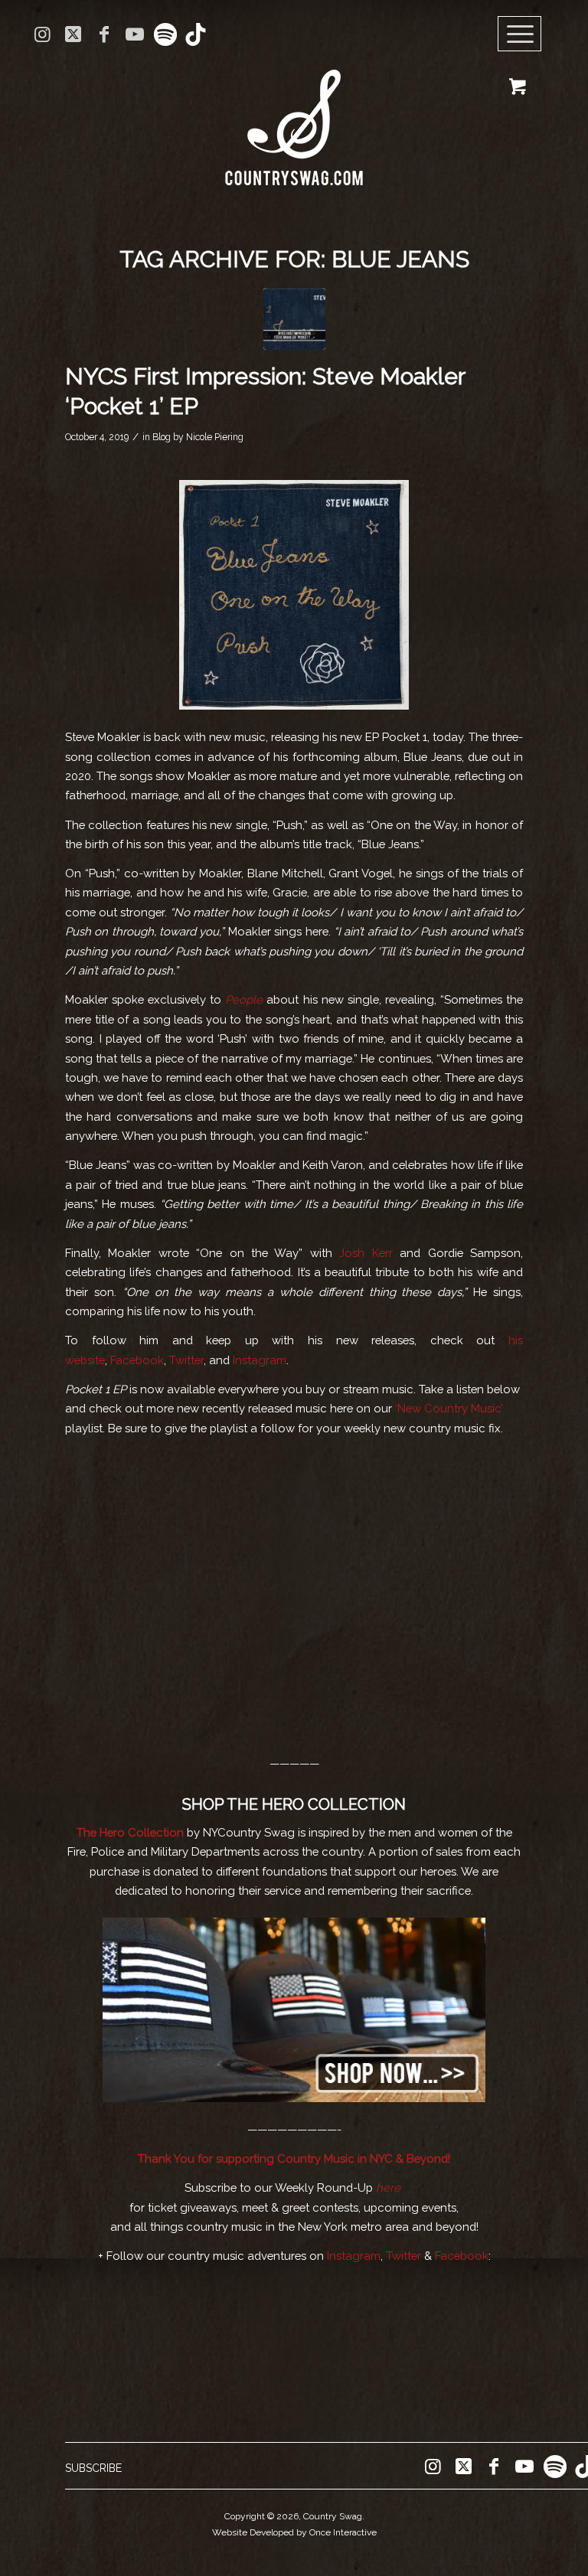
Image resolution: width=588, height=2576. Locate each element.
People (242, 999)
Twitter (186, 1360)
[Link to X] (73, 34)
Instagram (260, 1360)
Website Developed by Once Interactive (294, 2532)
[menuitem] (525, 34)
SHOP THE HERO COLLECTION (294, 1804)
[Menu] (520, 34)
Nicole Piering (215, 437)
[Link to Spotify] (165, 34)
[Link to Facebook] (104, 34)
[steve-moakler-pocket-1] (294, 319)
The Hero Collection (130, 1832)
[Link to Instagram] (42, 34)
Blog (162, 437)
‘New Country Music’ (448, 1408)
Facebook (137, 1360)
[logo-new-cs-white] (294, 116)
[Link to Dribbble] (196, 34)
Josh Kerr (366, 1253)
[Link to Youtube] (134, 34)
